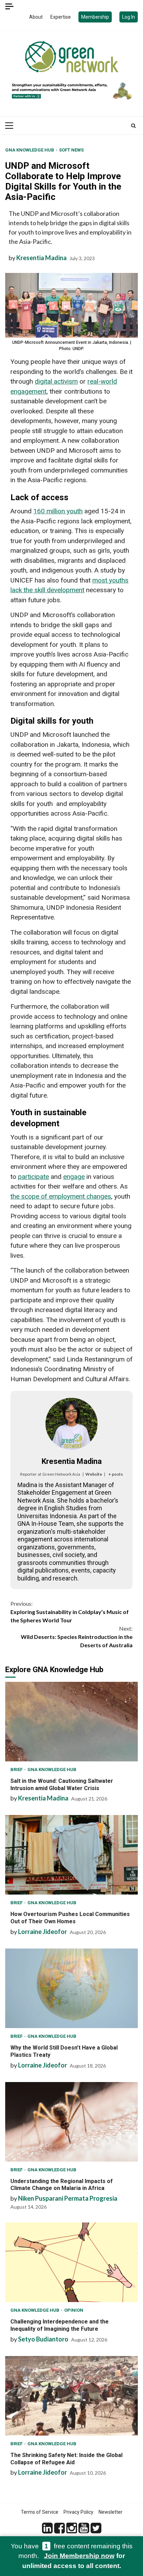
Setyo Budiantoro (43, 2339)
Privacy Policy (78, 2512)
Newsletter (111, 2512)
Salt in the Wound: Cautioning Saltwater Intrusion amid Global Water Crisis (71, 1722)
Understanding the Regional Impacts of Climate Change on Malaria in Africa (71, 2122)
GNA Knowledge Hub (30, 150)
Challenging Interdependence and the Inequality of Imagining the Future (71, 2262)
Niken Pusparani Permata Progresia (68, 2198)
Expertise (61, 17)
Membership (95, 17)
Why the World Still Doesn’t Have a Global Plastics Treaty (71, 1988)
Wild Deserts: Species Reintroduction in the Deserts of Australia (77, 1637)
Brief (17, 1770)
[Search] (133, 126)
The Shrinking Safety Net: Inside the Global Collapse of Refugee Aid (71, 2396)
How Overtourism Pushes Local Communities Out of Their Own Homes (71, 1855)
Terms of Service (40, 2512)
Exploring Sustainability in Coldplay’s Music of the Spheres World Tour (70, 1612)
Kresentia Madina (41, 258)
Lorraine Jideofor (43, 1932)
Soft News (71, 150)
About (36, 17)
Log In (129, 17)
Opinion (74, 2310)
